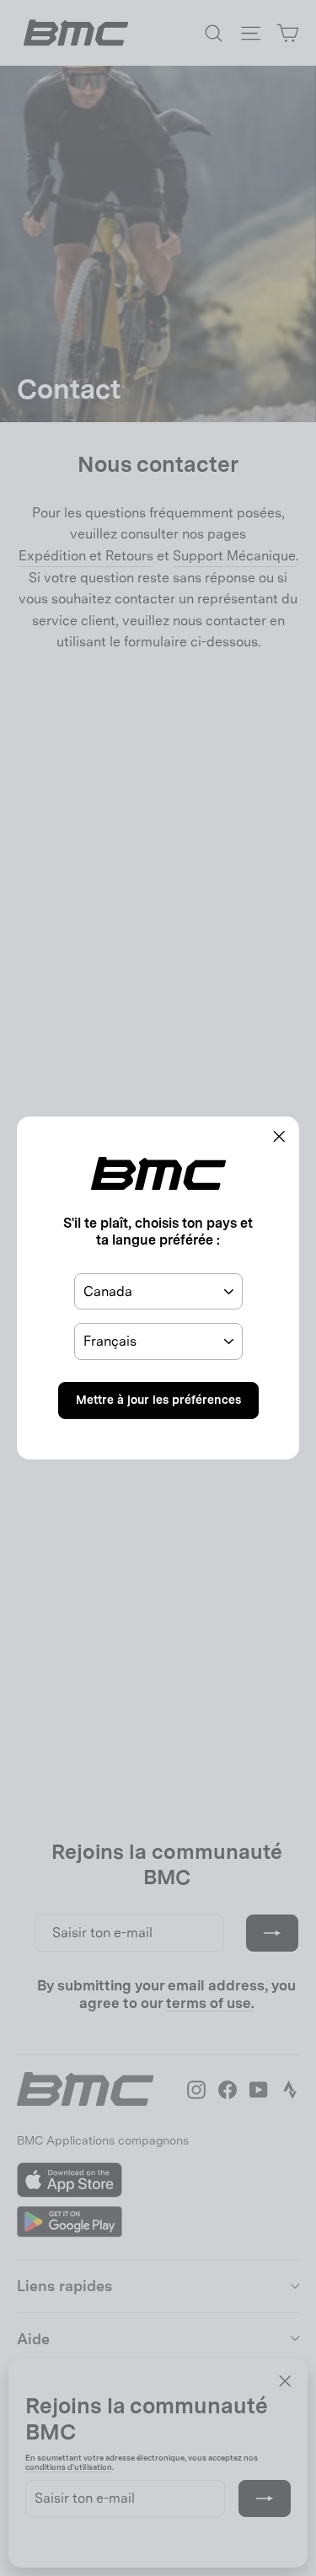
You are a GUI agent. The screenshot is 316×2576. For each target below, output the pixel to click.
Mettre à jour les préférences (158, 1400)
